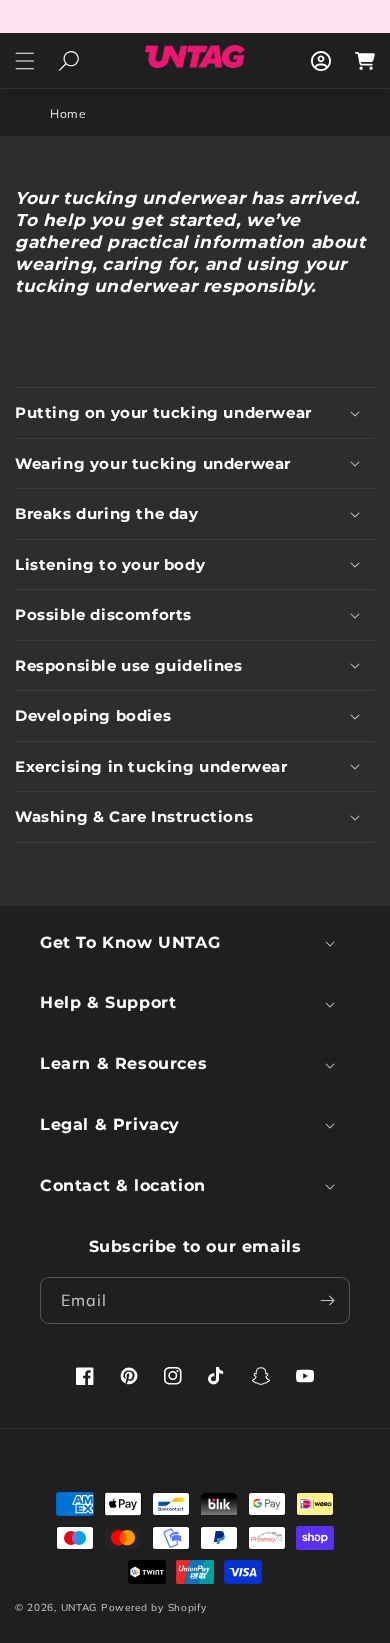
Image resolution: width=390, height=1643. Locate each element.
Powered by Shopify (154, 1607)
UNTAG (79, 1607)
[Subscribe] (327, 1300)
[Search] (68, 60)
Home (68, 113)
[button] (25, 61)
